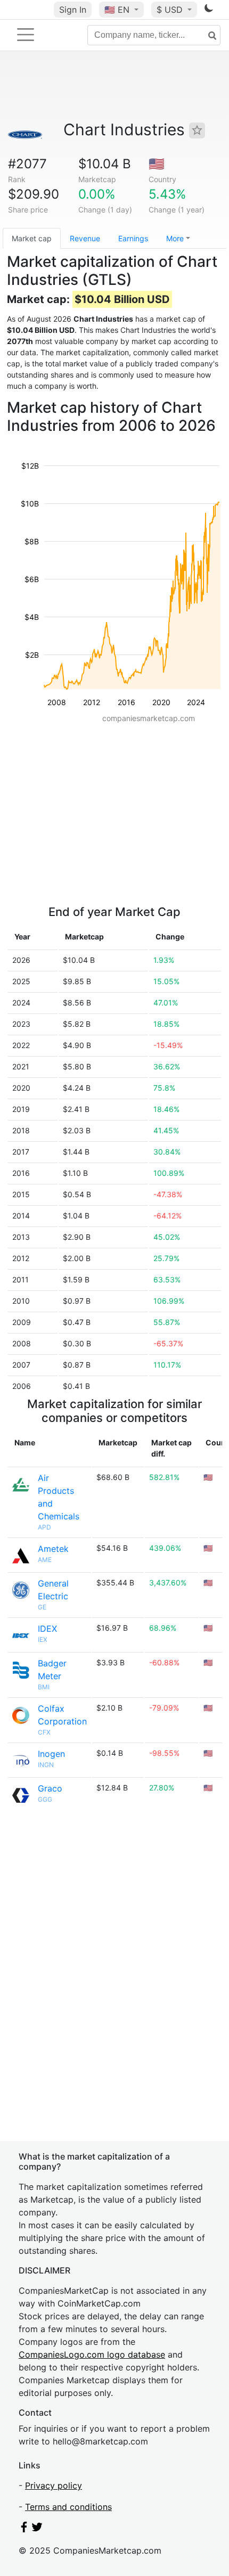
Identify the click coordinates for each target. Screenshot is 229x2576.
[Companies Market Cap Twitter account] (37, 2529)
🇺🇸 (117, 10)
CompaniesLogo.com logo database (92, 2354)
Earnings (133, 238)
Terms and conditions (68, 2507)
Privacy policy (54, 2485)
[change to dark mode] (209, 10)
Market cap (32, 238)
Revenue (85, 238)
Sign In (73, 10)
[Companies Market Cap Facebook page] (24, 2529)
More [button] (175, 238)
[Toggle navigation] (26, 35)
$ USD (171, 10)
